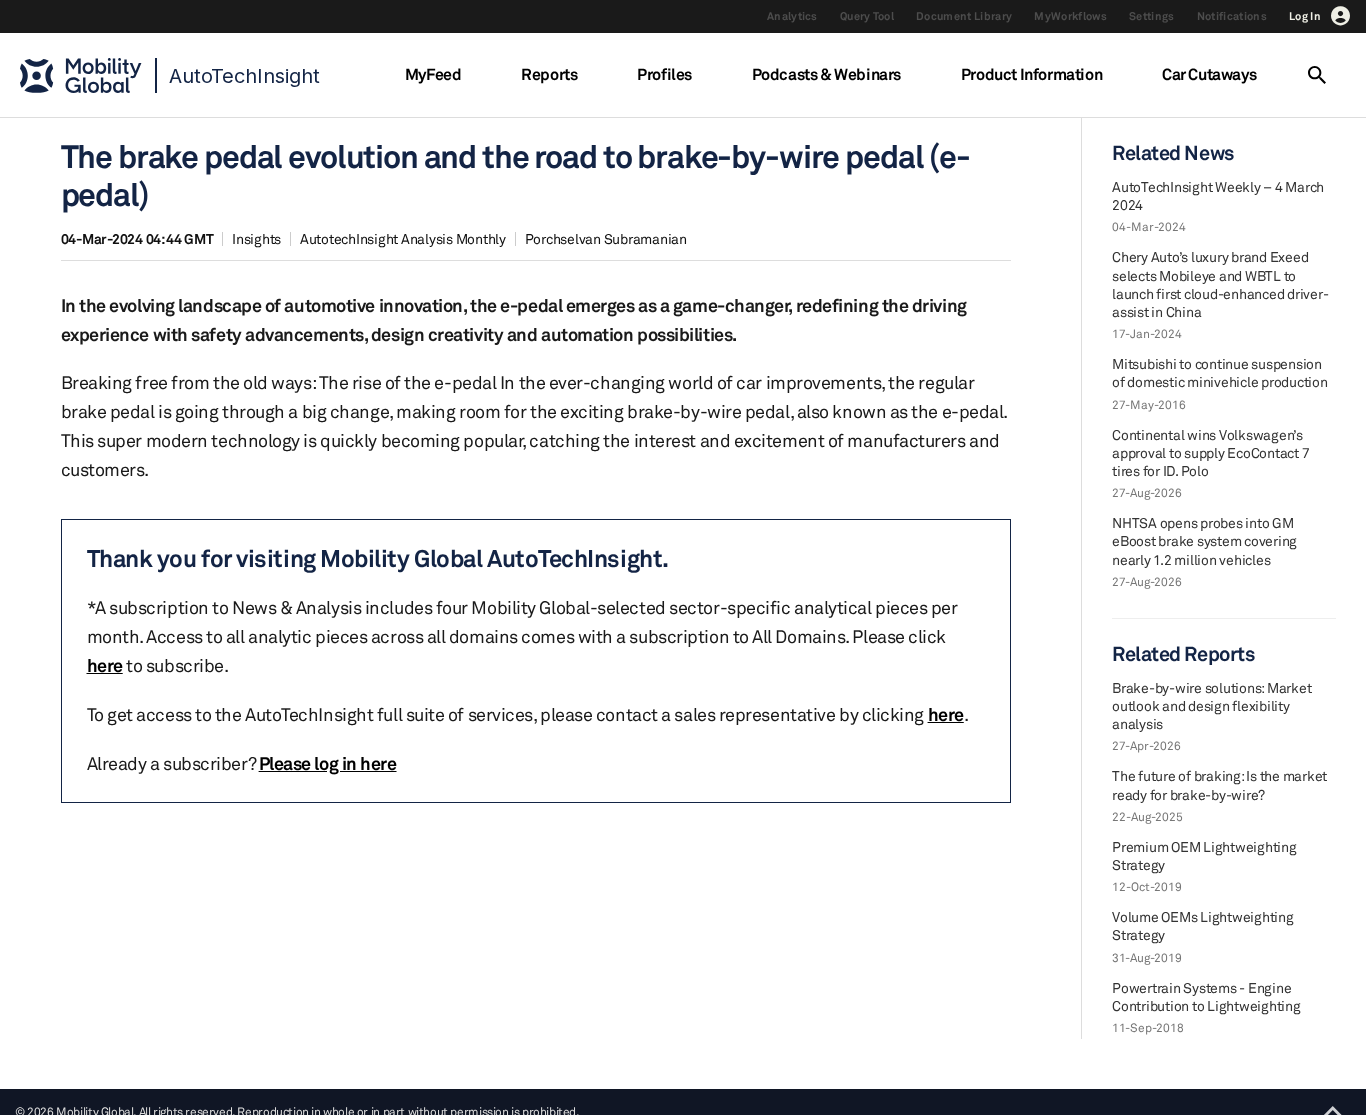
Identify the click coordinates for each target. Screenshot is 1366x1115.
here (105, 665)
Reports (549, 74)
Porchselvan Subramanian (606, 238)
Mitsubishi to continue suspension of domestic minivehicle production (1220, 372)
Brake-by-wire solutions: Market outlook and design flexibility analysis (1211, 705)
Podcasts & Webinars (826, 74)
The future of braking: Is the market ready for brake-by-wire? (1219, 784)
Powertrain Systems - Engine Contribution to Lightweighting (1206, 996)
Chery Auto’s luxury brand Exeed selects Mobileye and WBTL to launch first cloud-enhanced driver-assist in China (1220, 284)
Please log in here (328, 763)
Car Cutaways (1209, 74)
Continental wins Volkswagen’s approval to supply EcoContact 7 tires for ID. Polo (1210, 452)
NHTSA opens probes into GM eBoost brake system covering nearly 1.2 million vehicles (1204, 540)
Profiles (664, 74)
